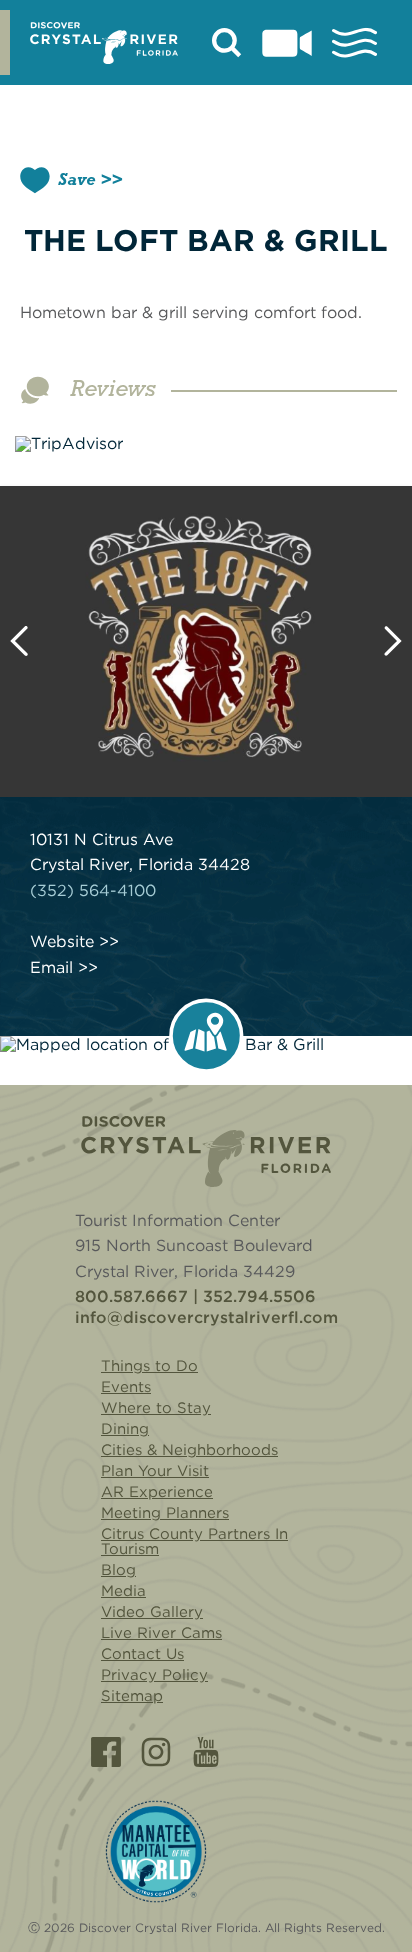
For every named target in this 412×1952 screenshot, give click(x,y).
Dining (125, 1429)
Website (62, 942)
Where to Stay (156, 1408)
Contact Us (142, 1654)
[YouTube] (206, 1752)
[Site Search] (227, 43)
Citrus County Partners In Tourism (194, 1541)
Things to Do (149, 1366)
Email (51, 968)
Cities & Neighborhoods (189, 1450)
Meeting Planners (165, 1513)
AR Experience (157, 1492)
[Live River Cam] (287, 43)
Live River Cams (161, 1633)
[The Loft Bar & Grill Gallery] (206, 641)
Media (123, 1591)
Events (126, 1387)
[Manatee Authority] (156, 1851)
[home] (104, 43)
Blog (118, 1570)
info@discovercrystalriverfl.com (206, 1318)
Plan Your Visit (155, 1471)
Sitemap (132, 1696)
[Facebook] (106, 1752)
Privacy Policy (154, 1675)
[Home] (206, 1151)
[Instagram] (156, 1752)
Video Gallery (152, 1612)
